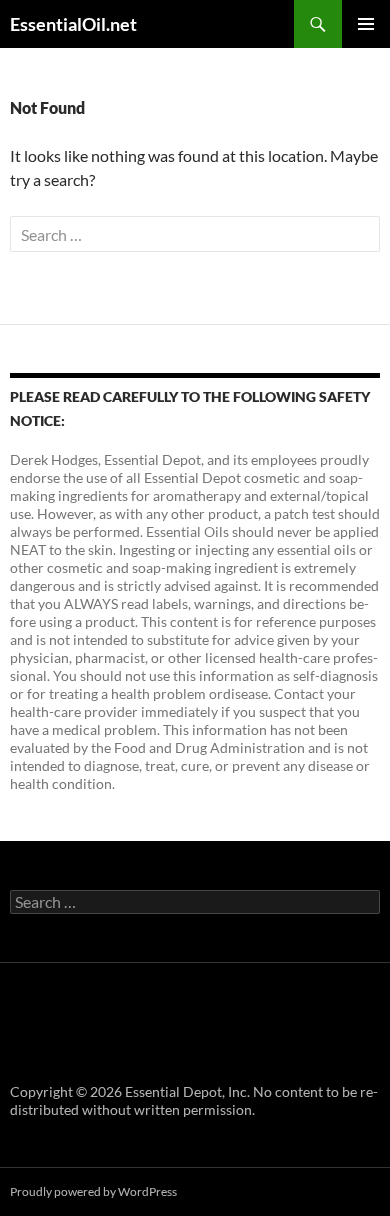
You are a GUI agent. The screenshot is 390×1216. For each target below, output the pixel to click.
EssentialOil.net (73, 24)
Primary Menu (366, 24)
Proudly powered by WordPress (93, 1191)
